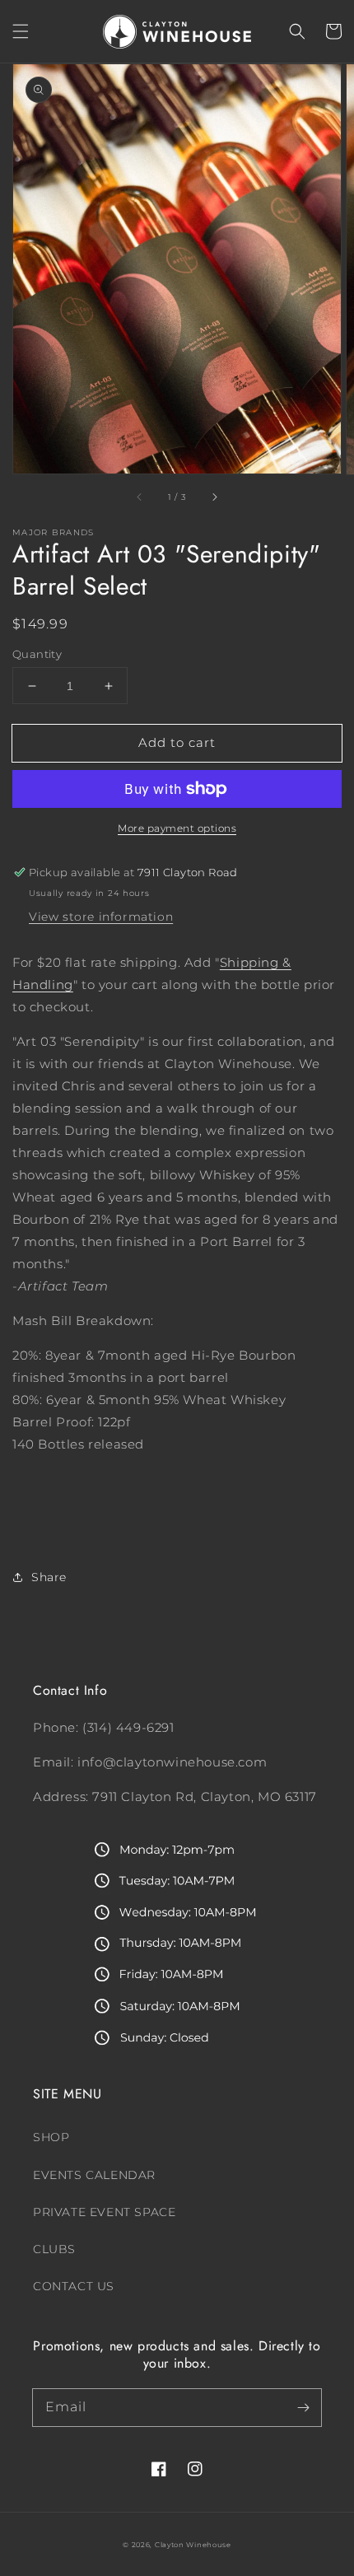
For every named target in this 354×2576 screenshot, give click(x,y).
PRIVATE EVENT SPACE (104, 2212)
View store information (101, 917)
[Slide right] (214, 497)
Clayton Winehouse (193, 2545)
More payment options (177, 828)
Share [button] (49, 1577)
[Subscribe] (303, 2407)
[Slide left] (140, 497)
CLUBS (54, 2249)
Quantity (37, 654)
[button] (21, 31)
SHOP (51, 2137)
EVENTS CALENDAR (94, 2175)
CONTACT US (74, 2286)
